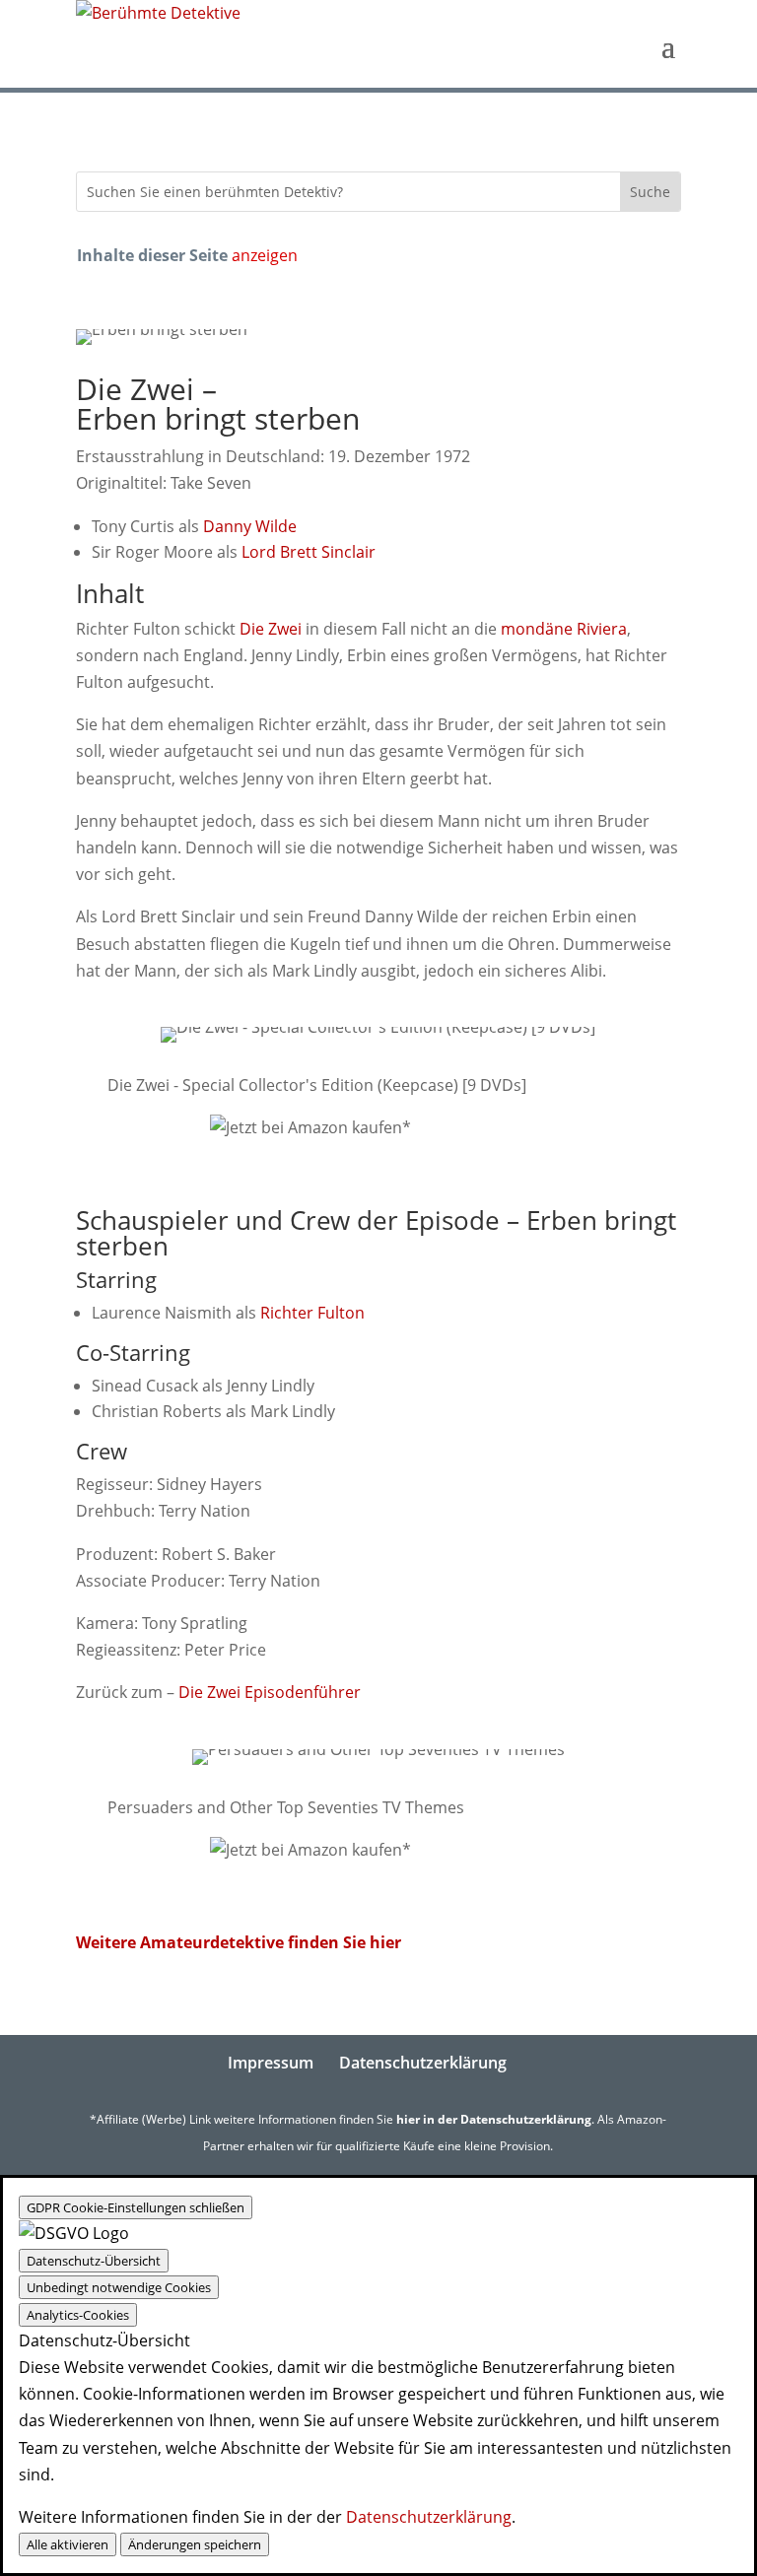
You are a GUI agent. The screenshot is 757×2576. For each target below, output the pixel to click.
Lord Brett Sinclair (309, 552)
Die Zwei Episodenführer (270, 1692)
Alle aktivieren (68, 2544)
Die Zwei (271, 629)
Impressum (271, 2063)
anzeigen (265, 255)
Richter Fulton (312, 1313)
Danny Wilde (250, 526)
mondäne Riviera (564, 629)
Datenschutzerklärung (423, 2063)
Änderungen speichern (195, 2544)
